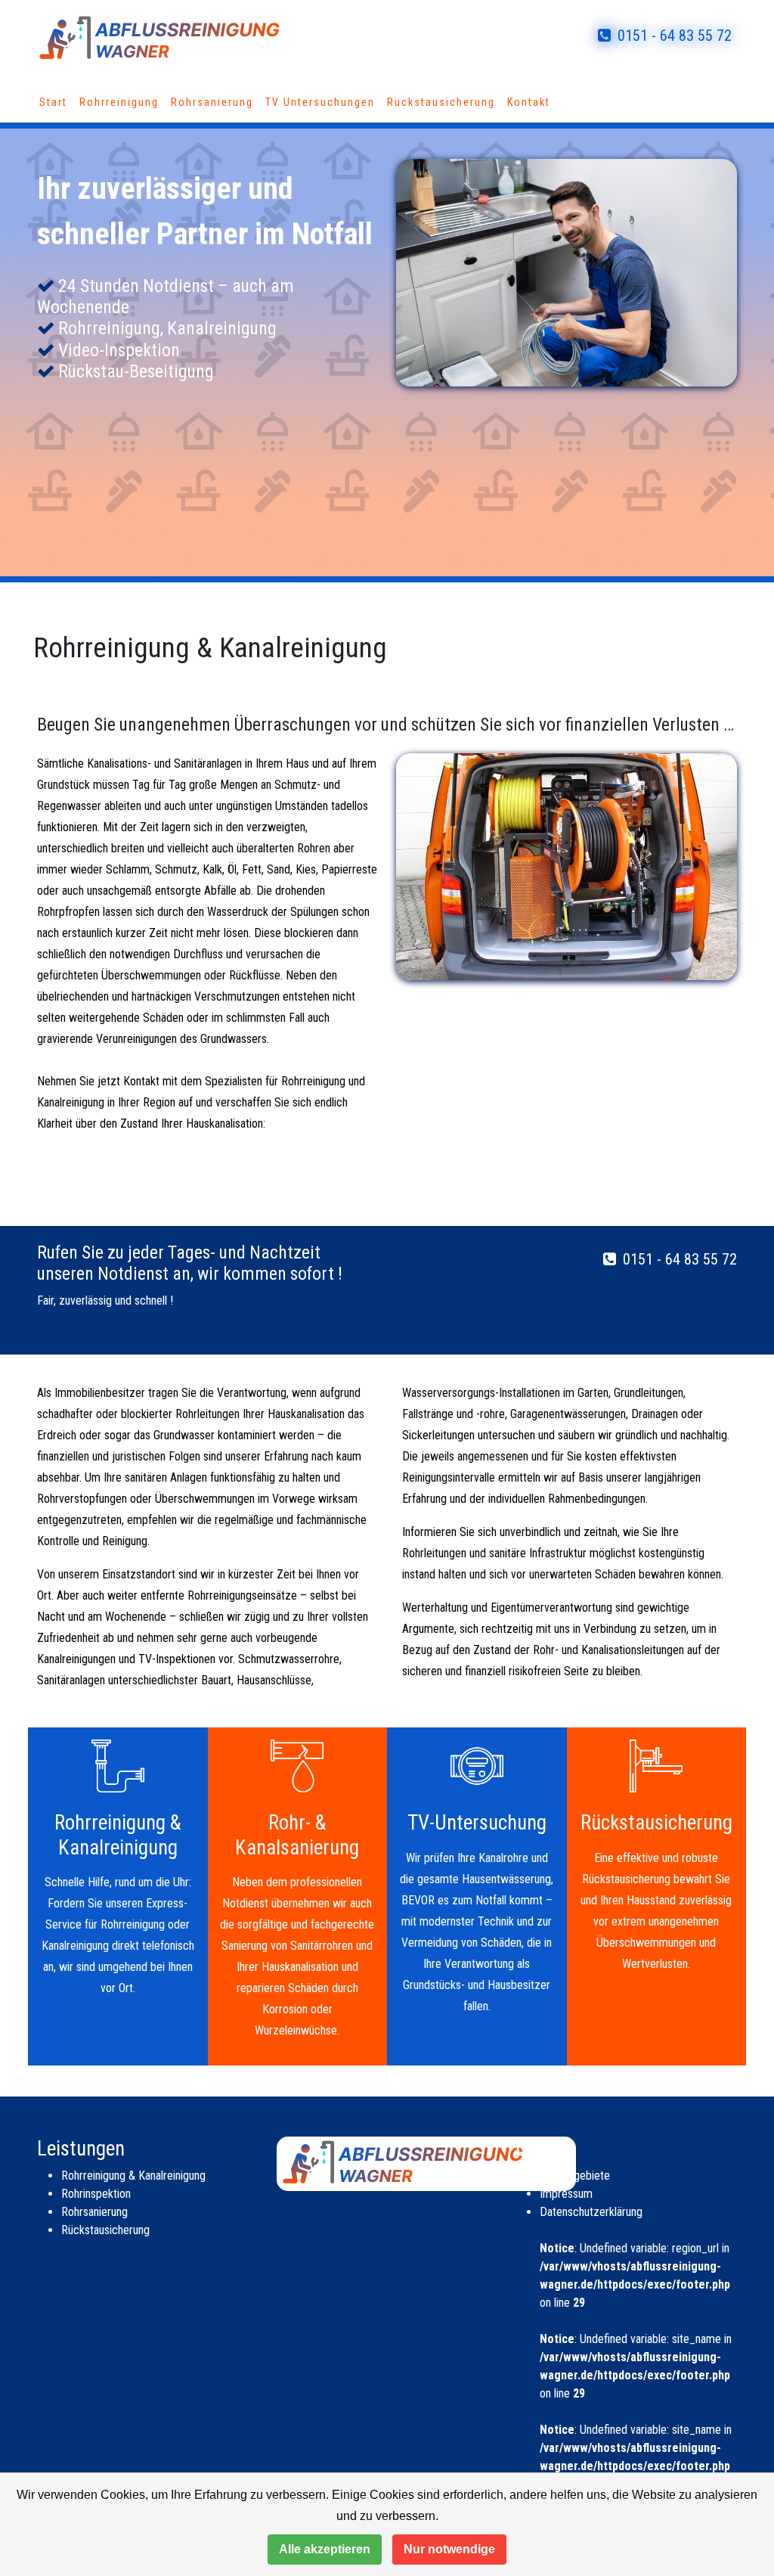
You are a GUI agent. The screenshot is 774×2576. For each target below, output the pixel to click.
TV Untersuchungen (320, 102)
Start (53, 102)
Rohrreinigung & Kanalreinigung (133, 2176)
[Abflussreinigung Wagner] (183, 35)
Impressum (566, 2194)
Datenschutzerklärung (591, 2212)
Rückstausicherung (441, 102)
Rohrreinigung (119, 102)
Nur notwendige (449, 2549)
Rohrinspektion (96, 2194)
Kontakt (529, 102)
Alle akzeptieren (325, 2549)
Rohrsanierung (212, 102)
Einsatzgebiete (575, 2176)
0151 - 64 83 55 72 (673, 36)
